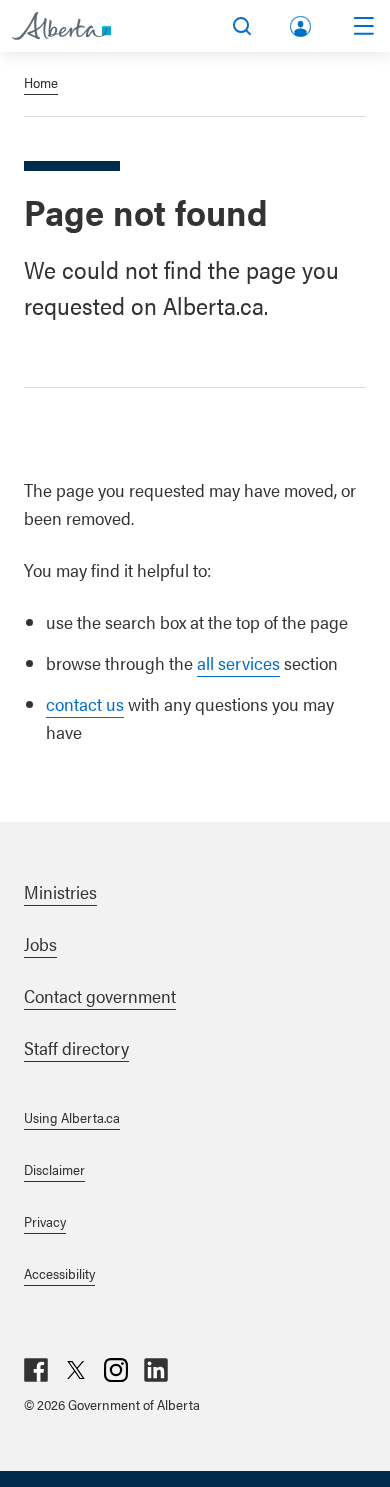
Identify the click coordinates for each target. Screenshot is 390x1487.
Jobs (40, 943)
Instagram (116, 1370)
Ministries (60, 891)
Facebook (36, 1370)
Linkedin (156, 1370)
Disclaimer (54, 1169)
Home (41, 82)
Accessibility (59, 1273)
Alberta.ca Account (302, 22)
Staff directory (76, 1047)
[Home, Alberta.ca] (61, 26)
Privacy (45, 1221)
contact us (85, 703)
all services (238, 662)
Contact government (100, 995)
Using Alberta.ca (72, 1117)
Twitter (76, 1370)
